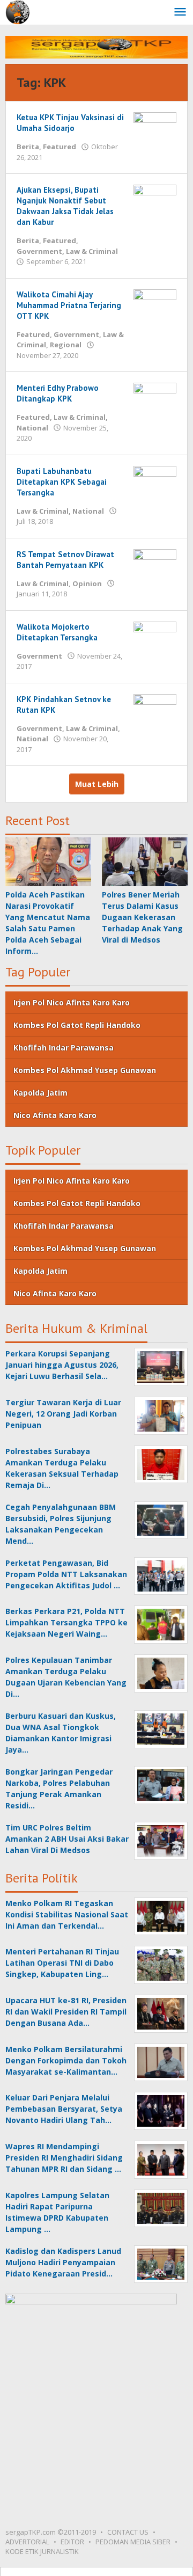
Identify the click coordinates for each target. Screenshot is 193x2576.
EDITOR (72, 2542)
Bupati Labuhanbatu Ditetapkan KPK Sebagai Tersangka (62, 482)
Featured (60, 147)
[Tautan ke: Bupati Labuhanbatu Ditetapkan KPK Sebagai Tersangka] (155, 479)
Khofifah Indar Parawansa (64, 1048)
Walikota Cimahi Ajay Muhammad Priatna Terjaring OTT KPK (69, 305)
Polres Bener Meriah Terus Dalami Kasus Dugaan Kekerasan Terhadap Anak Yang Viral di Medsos (142, 917)
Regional (66, 345)
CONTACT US (128, 2532)
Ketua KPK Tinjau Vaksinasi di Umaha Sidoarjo (70, 123)
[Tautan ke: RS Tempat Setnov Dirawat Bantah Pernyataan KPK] (155, 562)
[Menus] (180, 12)
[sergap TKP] (17, 12)
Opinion (87, 583)
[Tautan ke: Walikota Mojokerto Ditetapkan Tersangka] (155, 635)
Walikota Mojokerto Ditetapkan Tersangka (57, 632)
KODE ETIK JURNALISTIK (42, 2551)
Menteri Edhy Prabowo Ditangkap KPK (58, 393)
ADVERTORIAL (27, 2542)
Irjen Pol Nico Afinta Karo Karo (72, 1002)
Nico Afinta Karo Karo (55, 1115)
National (32, 428)
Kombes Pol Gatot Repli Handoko (77, 1025)
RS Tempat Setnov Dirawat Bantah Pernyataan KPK (65, 560)
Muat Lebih (97, 784)
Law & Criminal (92, 251)
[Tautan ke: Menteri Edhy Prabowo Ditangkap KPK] (155, 396)
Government (39, 251)
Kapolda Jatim (40, 1093)
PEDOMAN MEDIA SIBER (133, 2542)
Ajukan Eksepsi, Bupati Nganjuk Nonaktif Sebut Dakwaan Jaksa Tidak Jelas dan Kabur (65, 206)
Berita (28, 147)
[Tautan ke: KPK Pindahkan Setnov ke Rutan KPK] (155, 707)
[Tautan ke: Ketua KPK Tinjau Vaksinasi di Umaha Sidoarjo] (155, 125)
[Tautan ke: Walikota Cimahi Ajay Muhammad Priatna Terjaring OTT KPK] (155, 302)
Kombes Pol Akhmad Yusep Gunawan (85, 1070)
